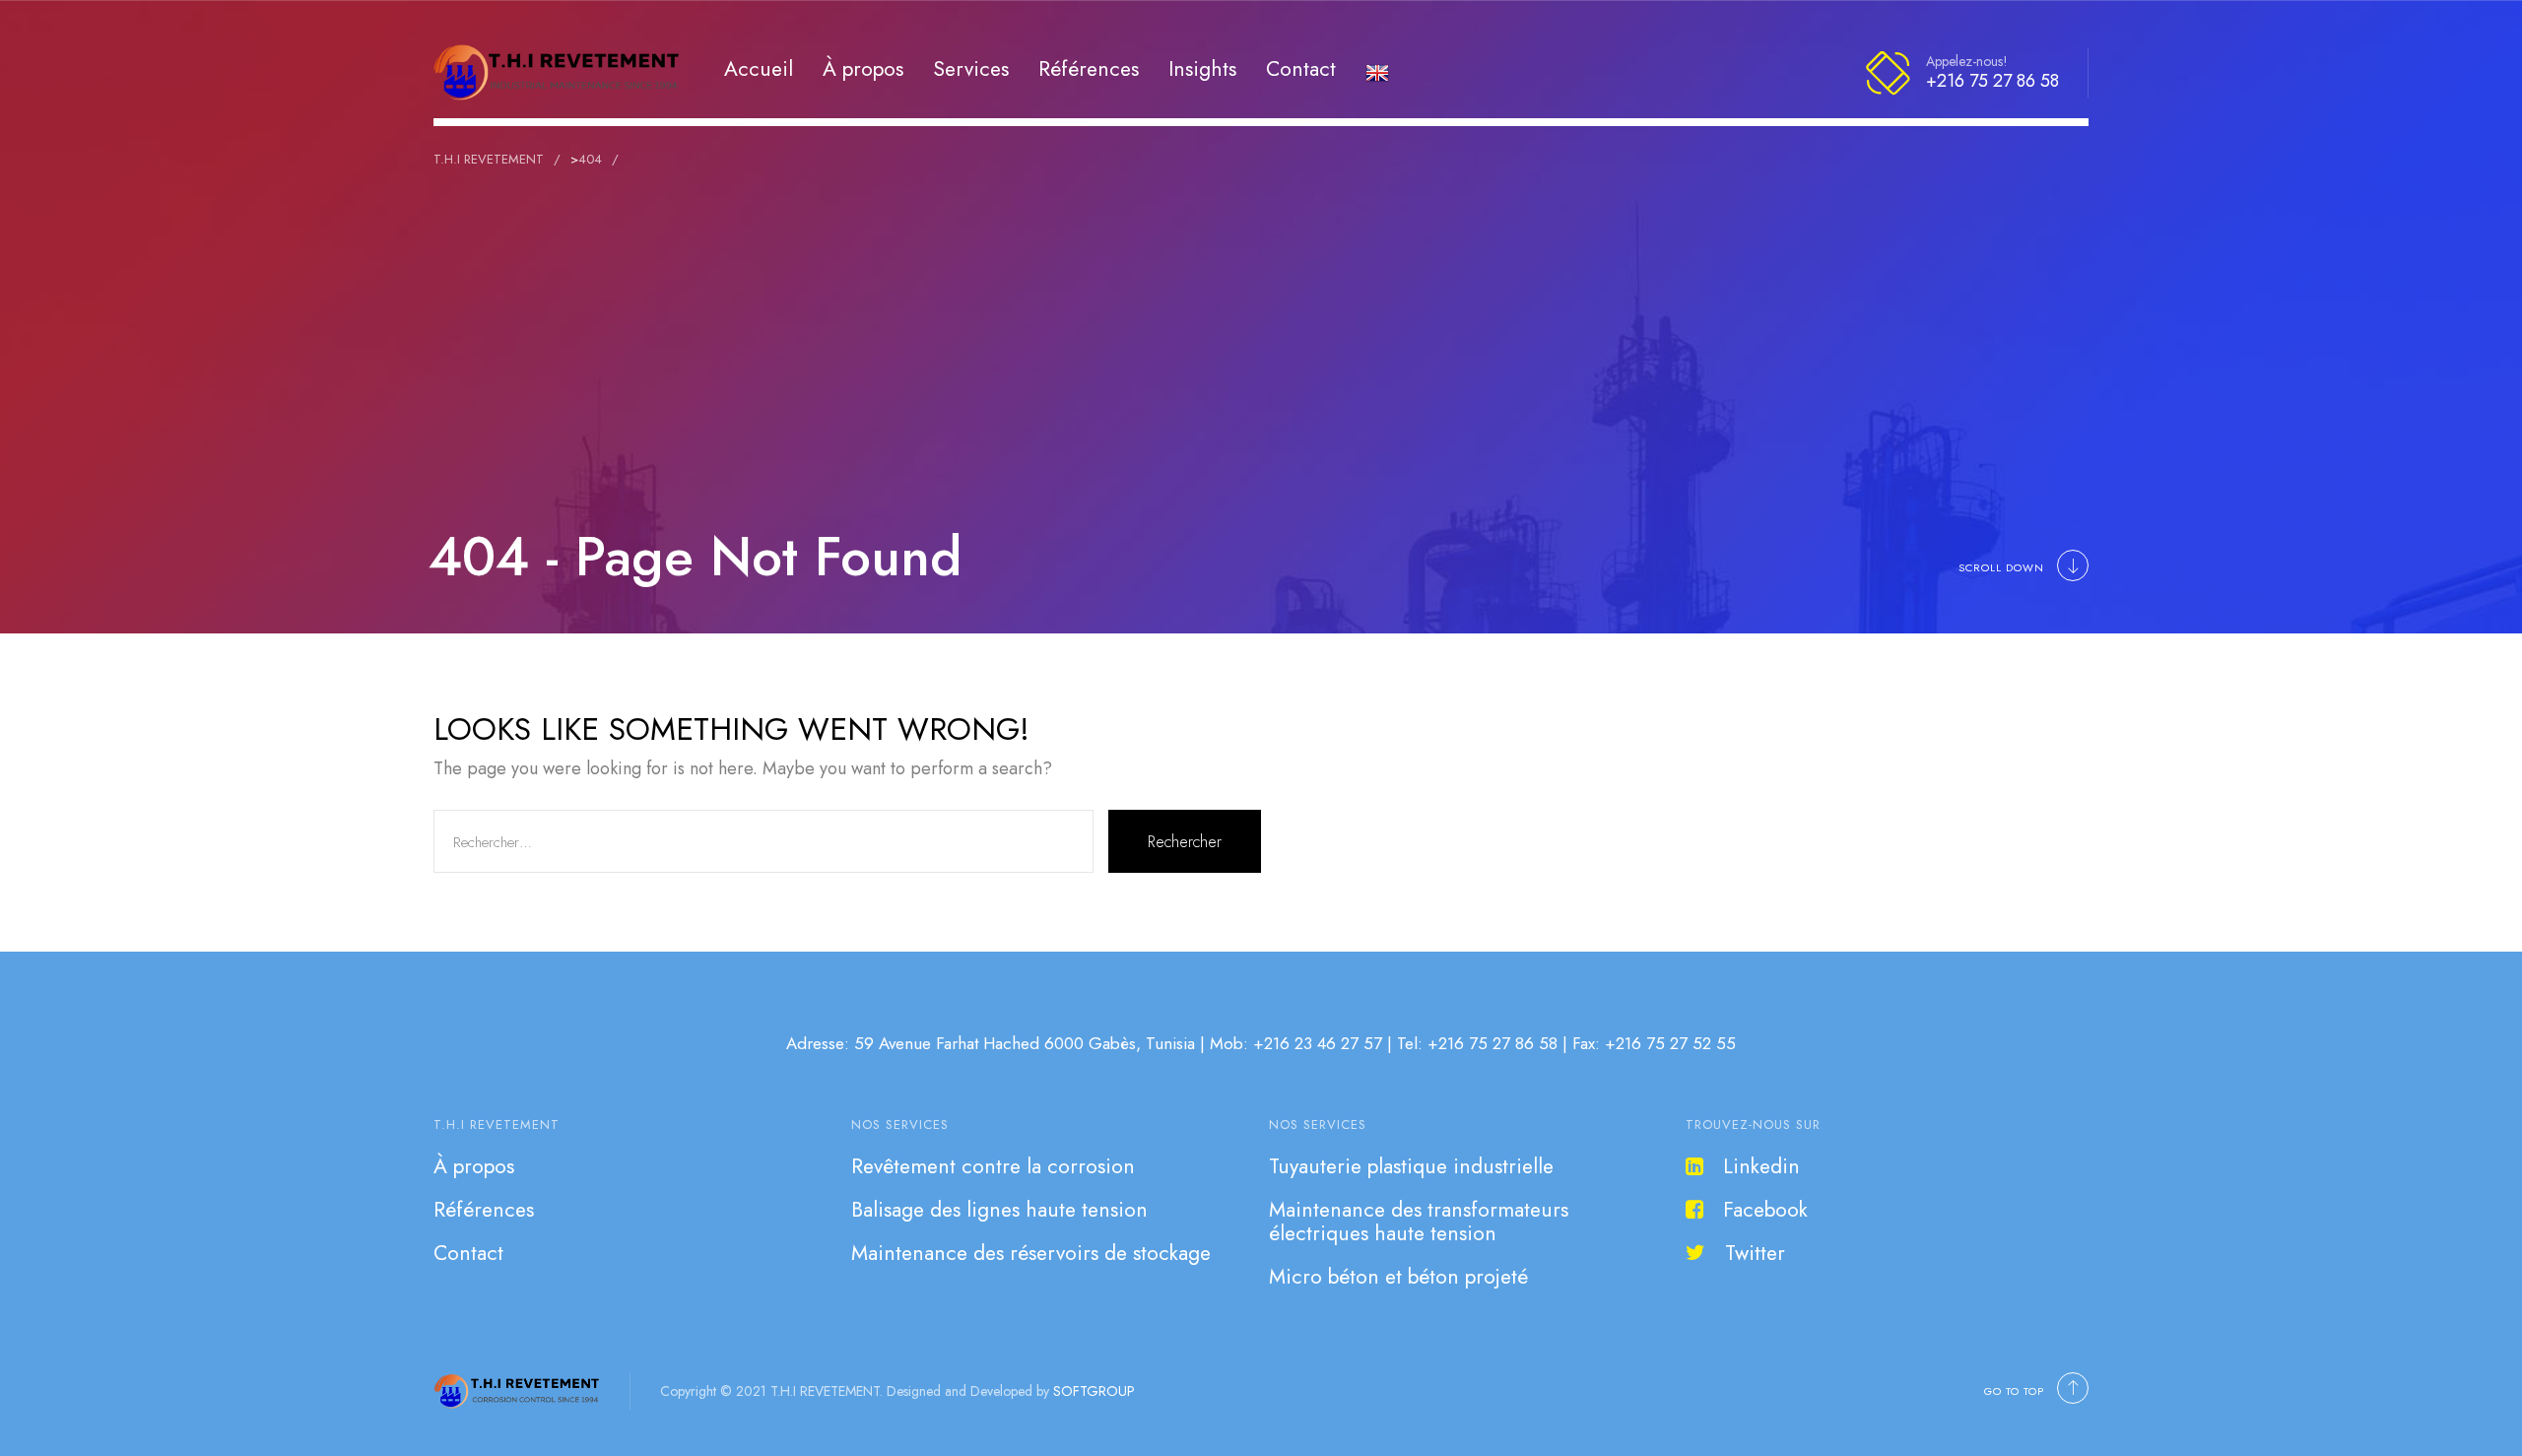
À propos (863, 68)
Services (971, 68)
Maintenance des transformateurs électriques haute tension (1419, 1222)
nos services (900, 1125)
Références (1089, 68)
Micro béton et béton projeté (1398, 1277)
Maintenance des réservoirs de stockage (1031, 1253)
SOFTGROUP (1094, 1391)
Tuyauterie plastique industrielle (1411, 1166)
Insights (1202, 68)
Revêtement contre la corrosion (993, 1166)
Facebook (1765, 1210)
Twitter (1755, 1253)
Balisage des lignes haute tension (999, 1210)
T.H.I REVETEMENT (497, 1125)
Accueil (759, 68)
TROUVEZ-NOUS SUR (1753, 1125)
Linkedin (1761, 1166)
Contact (1301, 68)
